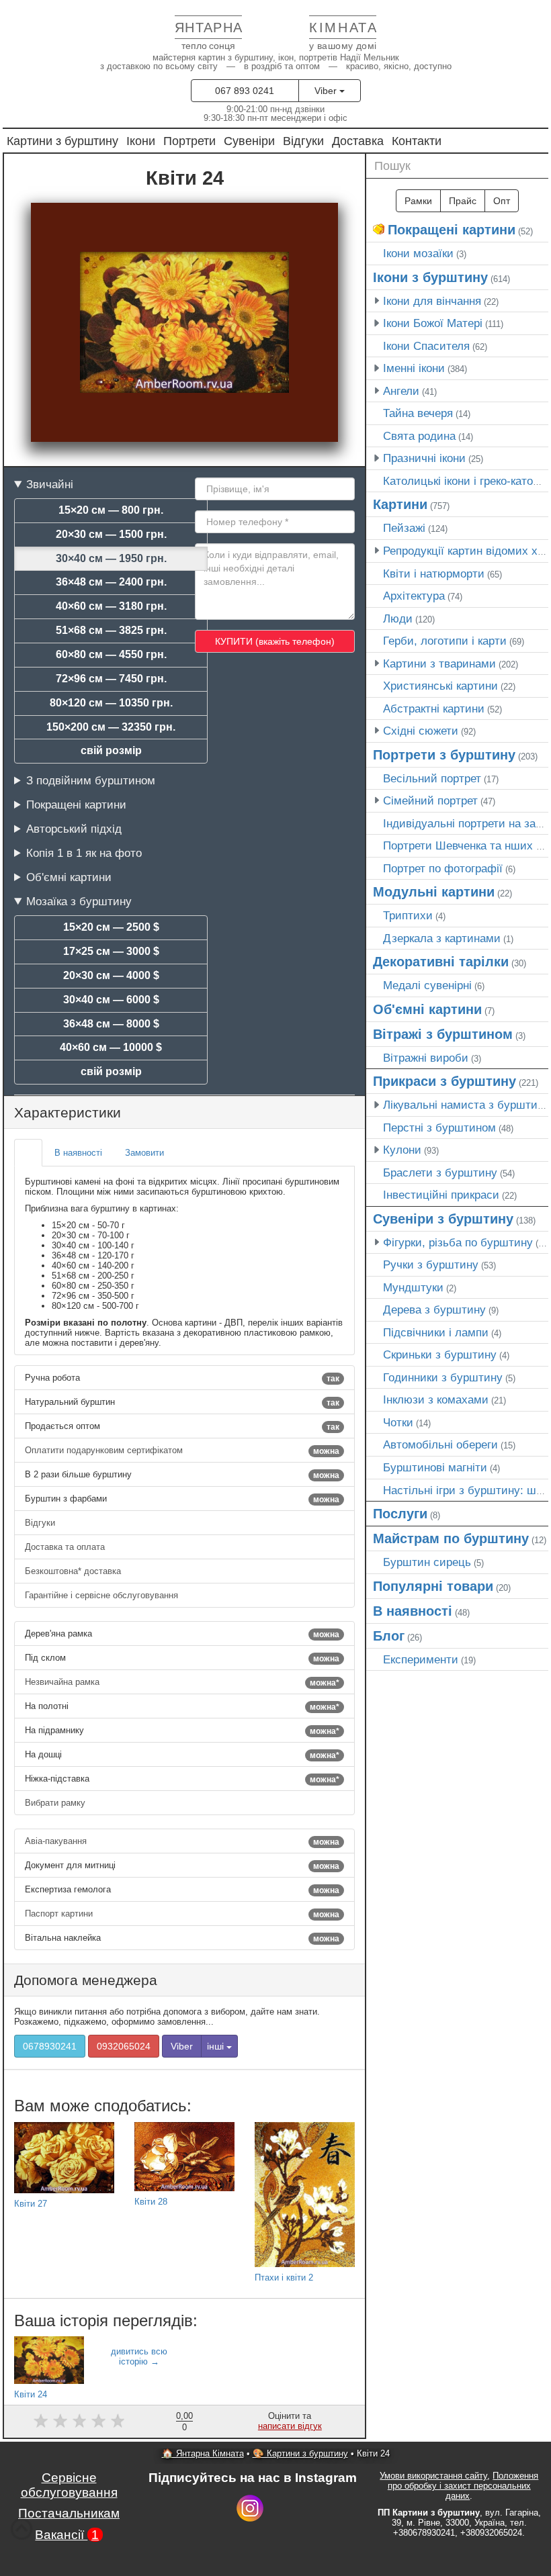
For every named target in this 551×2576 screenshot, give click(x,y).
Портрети (189, 141)
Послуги (400, 1514)
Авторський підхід (74, 829)
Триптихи (408, 915)
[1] (41, 2421)
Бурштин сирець (427, 1562)
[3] (80, 2421)
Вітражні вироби (426, 1058)
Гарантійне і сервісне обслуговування (103, 1595)
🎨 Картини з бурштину (300, 2453)
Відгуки (303, 141)
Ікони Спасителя (426, 346)
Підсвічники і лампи (436, 1332)
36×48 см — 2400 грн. (111, 582)
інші (217, 2046)
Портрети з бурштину (444, 755)
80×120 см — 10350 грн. (111, 703)
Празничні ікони (424, 458)
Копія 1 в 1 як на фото (84, 853)
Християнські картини (440, 686)
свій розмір (111, 750)
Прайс (463, 201)
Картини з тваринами (439, 663)
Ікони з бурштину (430, 277)
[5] (118, 2421)
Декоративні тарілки (441, 962)
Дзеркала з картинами (442, 938)
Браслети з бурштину (440, 1172)
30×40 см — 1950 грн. (111, 558)
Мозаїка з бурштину (79, 901)
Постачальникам (69, 2513)
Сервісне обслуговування (69, 2485)
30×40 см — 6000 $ (111, 1000)
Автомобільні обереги (440, 1444)
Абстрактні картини (434, 708)
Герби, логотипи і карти (445, 641)
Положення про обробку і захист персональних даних (463, 2486)
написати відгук (290, 2426)
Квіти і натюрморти (434, 573)
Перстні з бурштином (439, 1128)
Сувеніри (249, 141)
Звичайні (50, 484)
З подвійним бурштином (91, 780)
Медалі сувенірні (427, 985)
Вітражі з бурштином (443, 1034)
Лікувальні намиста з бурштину (466, 1105)
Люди (398, 618)
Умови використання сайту (433, 2476)
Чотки (398, 1422)
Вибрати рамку (56, 1803)
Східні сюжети (421, 731)
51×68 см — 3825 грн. (111, 630)
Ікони (141, 141)
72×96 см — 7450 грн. (111, 679)
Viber (327, 91)
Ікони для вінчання (432, 301)
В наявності (413, 1611)
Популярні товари (433, 1586)
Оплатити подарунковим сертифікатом (182, 1451)
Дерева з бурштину (434, 1309)
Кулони (402, 1150)
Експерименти (421, 1659)
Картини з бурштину (62, 141)
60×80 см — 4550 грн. (111, 654)
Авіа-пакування (182, 1841)
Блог (389, 1636)
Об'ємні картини (69, 877)
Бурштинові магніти (435, 1467)
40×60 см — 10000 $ (111, 1047)
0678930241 (50, 2046)
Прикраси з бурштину (444, 1081)
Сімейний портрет (430, 800)
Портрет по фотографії (443, 868)
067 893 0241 (245, 91)
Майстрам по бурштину (451, 1538)
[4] (98, 2421)
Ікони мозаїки (418, 253)
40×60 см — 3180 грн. (111, 606)
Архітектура (414, 596)
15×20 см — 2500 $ (111, 927)
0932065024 (124, 2046)
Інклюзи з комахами (436, 1399)
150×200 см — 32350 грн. (111, 727)
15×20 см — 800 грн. (111, 510)
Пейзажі (404, 528)
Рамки (418, 201)
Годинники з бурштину (443, 1377)
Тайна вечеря (418, 413)
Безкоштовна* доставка (74, 1571)
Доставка (358, 141)
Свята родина (419, 436)
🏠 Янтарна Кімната (203, 2453)
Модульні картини (434, 892)
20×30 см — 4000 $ (111, 975)
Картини (400, 504)
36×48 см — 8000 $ (111, 1024)
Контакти (417, 141)
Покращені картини (76, 804)
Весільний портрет (432, 778)
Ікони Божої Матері (433, 323)
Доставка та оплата (66, 1547)
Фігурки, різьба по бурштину (458, 1242)
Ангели (401, 391)
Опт (502, 201)
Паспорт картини (182, 1914)
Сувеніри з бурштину (443, 1219)
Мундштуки (413, 1287)
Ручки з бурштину (431, 1264)
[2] (60, 2421)
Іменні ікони (414, 368)
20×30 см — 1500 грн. (111, 534)
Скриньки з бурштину (440, 1354)
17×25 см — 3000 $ (111, 951)
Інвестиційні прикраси (441, 1195)
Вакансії (67, 2535)
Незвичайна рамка (182, 1682)
